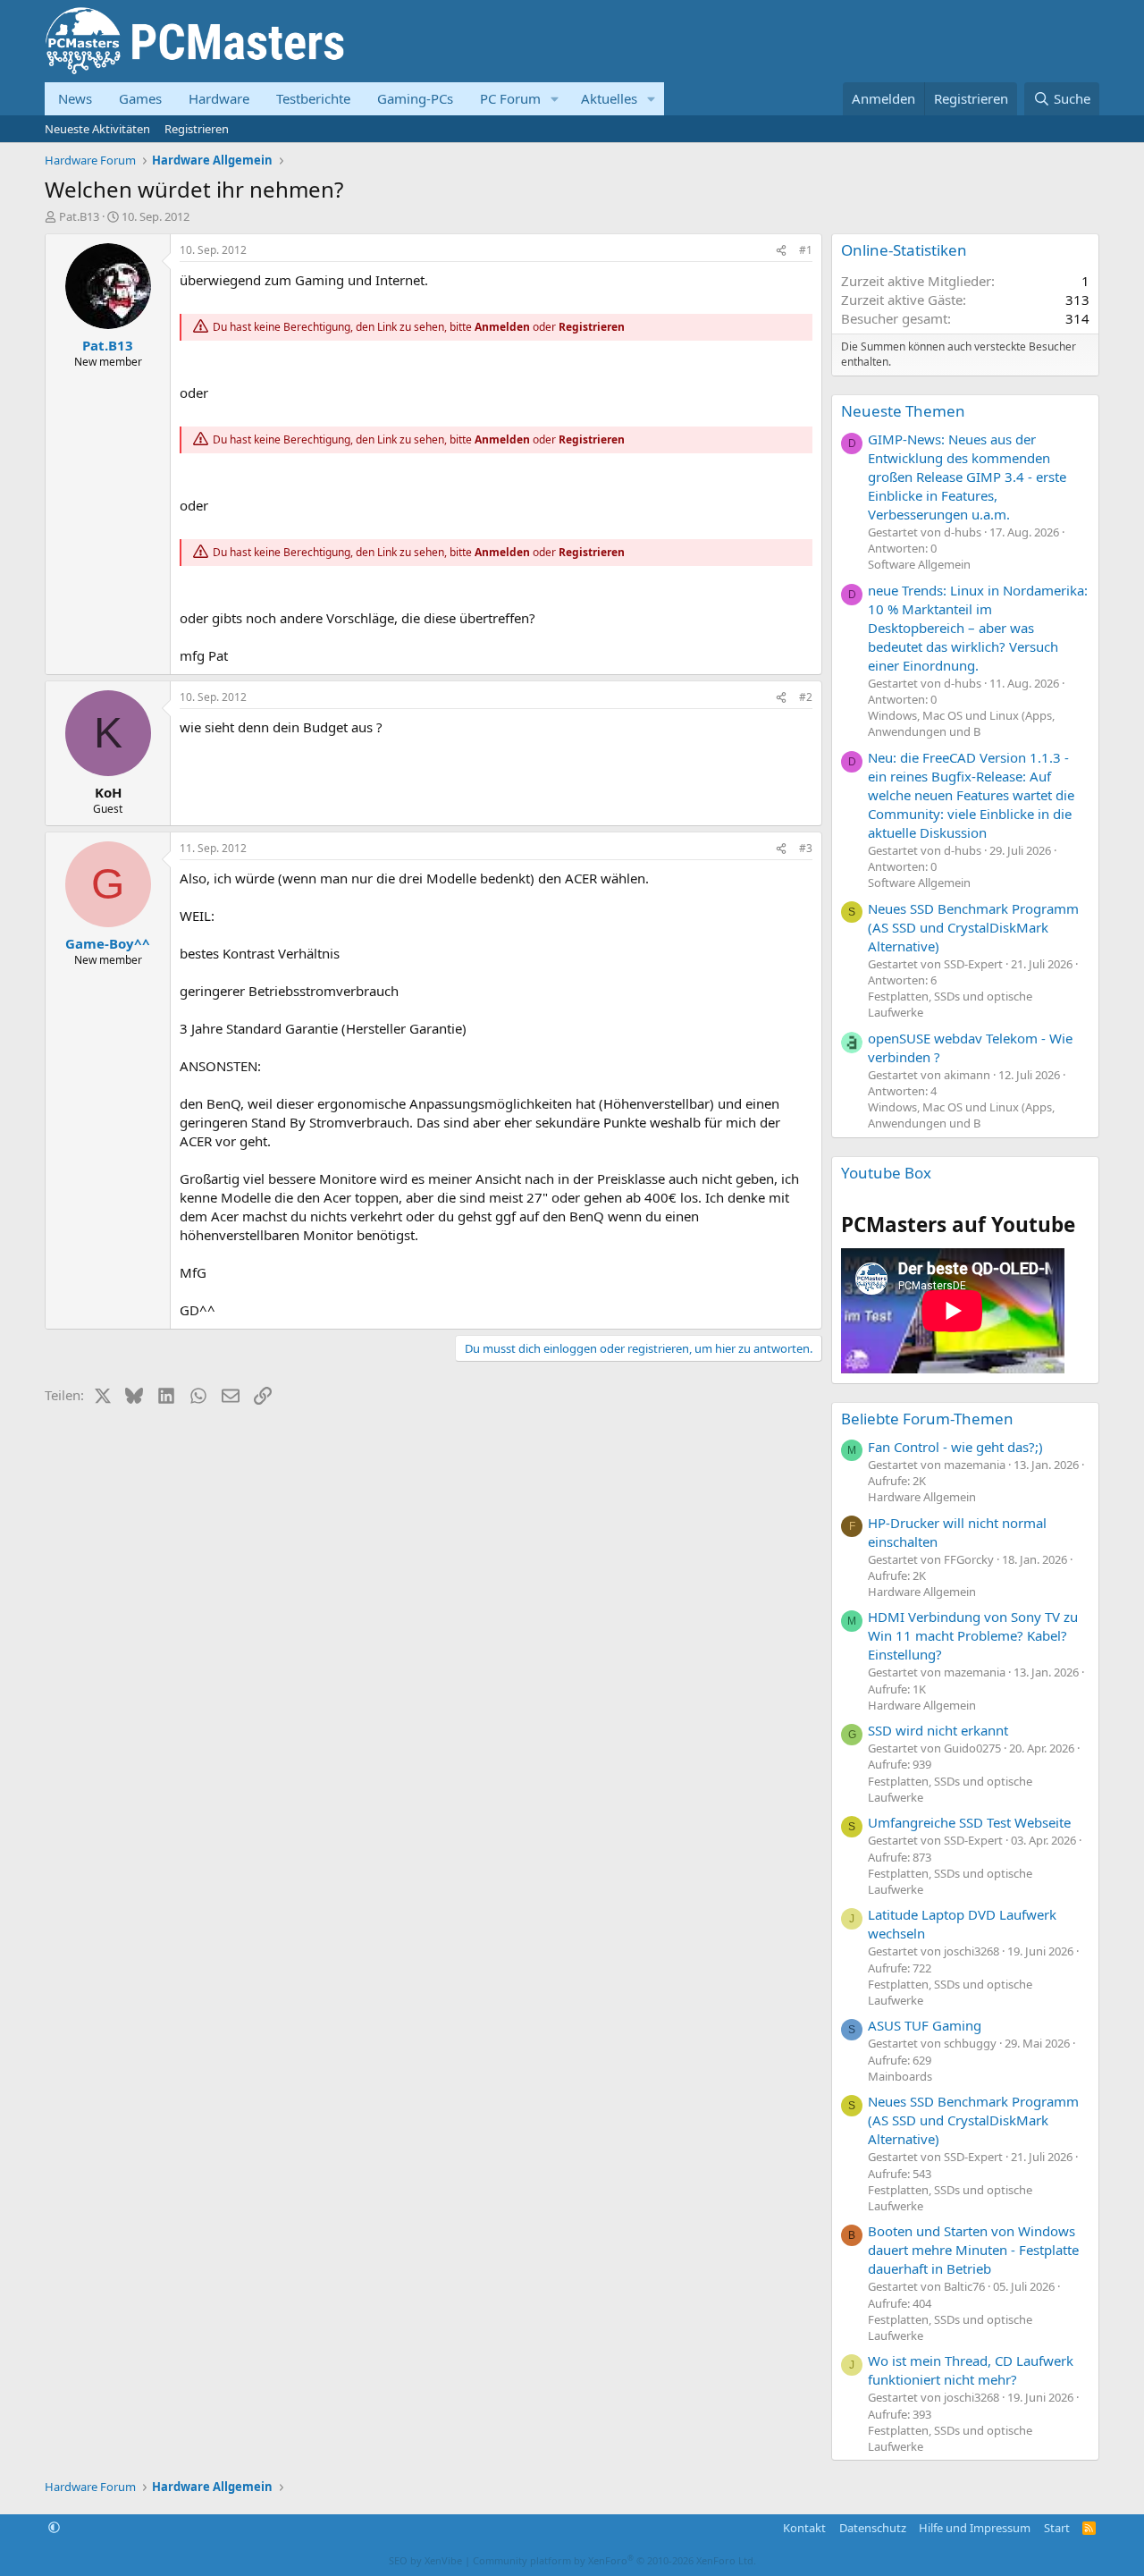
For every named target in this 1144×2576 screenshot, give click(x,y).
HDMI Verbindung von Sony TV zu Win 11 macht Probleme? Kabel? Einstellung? (973, 1635)
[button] (555, 99)
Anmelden (502, 327)
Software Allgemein (919, 564)
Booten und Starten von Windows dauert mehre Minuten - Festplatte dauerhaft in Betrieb (973, 2250)
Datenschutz (873, 2528)
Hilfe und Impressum (975, 2528)
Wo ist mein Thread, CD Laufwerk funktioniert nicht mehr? (971, 2370)
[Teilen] (781, 251)
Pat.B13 (79, 216)
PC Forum (510, 98)
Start (1057, 2528)
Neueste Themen (903, 411)
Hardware (219, 98)
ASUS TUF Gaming (925, 2025)
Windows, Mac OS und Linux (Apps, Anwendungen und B (961, 723)
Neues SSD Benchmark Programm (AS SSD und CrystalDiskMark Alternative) (973, 927)
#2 (806, 697)
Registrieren (197, 129)
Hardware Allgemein (922, 1497)
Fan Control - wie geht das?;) (955, 1447)
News (75, 98)
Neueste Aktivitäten (97, 129)
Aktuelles (609, 98)
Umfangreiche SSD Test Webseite (969, 1822)
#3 (806, 848)
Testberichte (313, 98)
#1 (806, 250)
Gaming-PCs (415, 98)
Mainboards (900, 2076)
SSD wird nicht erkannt (938, 1730)
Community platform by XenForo (614, 2560)
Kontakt (804, 2528)
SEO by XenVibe (425, 2560)
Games (140, 98)
